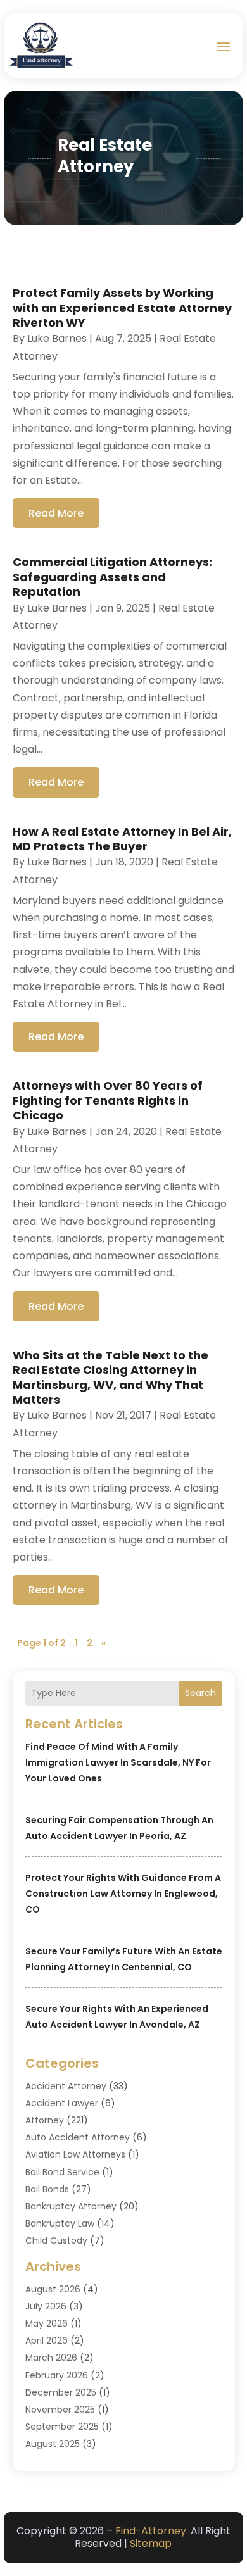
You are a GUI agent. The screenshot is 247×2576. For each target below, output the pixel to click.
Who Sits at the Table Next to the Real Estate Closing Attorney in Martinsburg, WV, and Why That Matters (111, 1377)
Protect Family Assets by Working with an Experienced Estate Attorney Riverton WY (122, 308)
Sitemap (151, 2543)
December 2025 (61, 2392)
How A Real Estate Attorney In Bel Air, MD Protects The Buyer (122, 839)
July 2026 (46, 2306)
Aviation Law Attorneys (75, 2154)
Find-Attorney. (152, 2531)
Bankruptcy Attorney (71, 2206)
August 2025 (53, 2444)
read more (56, 513)
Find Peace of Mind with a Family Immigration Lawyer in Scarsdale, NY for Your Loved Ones (118, 1762)
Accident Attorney (66, 2086)
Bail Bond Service (62, 2172)
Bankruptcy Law (60, 2223)
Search (200, 1693)
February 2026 (57, 2375)
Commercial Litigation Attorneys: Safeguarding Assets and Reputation (112, 577)
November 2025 (60, 2410)
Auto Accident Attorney (78, 2137)
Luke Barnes (57, 338)
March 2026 (51, 2358)
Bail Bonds (47, 2189)
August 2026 (53, 2289)
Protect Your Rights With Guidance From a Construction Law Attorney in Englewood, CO (123, 1894)
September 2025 (62, 2427)
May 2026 (47, 2323)
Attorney (45, 2120)
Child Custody (56, 2240)
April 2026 (47, 2340)
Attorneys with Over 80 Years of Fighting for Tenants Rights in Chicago (108, 1100)
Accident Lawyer (62, 2103)
